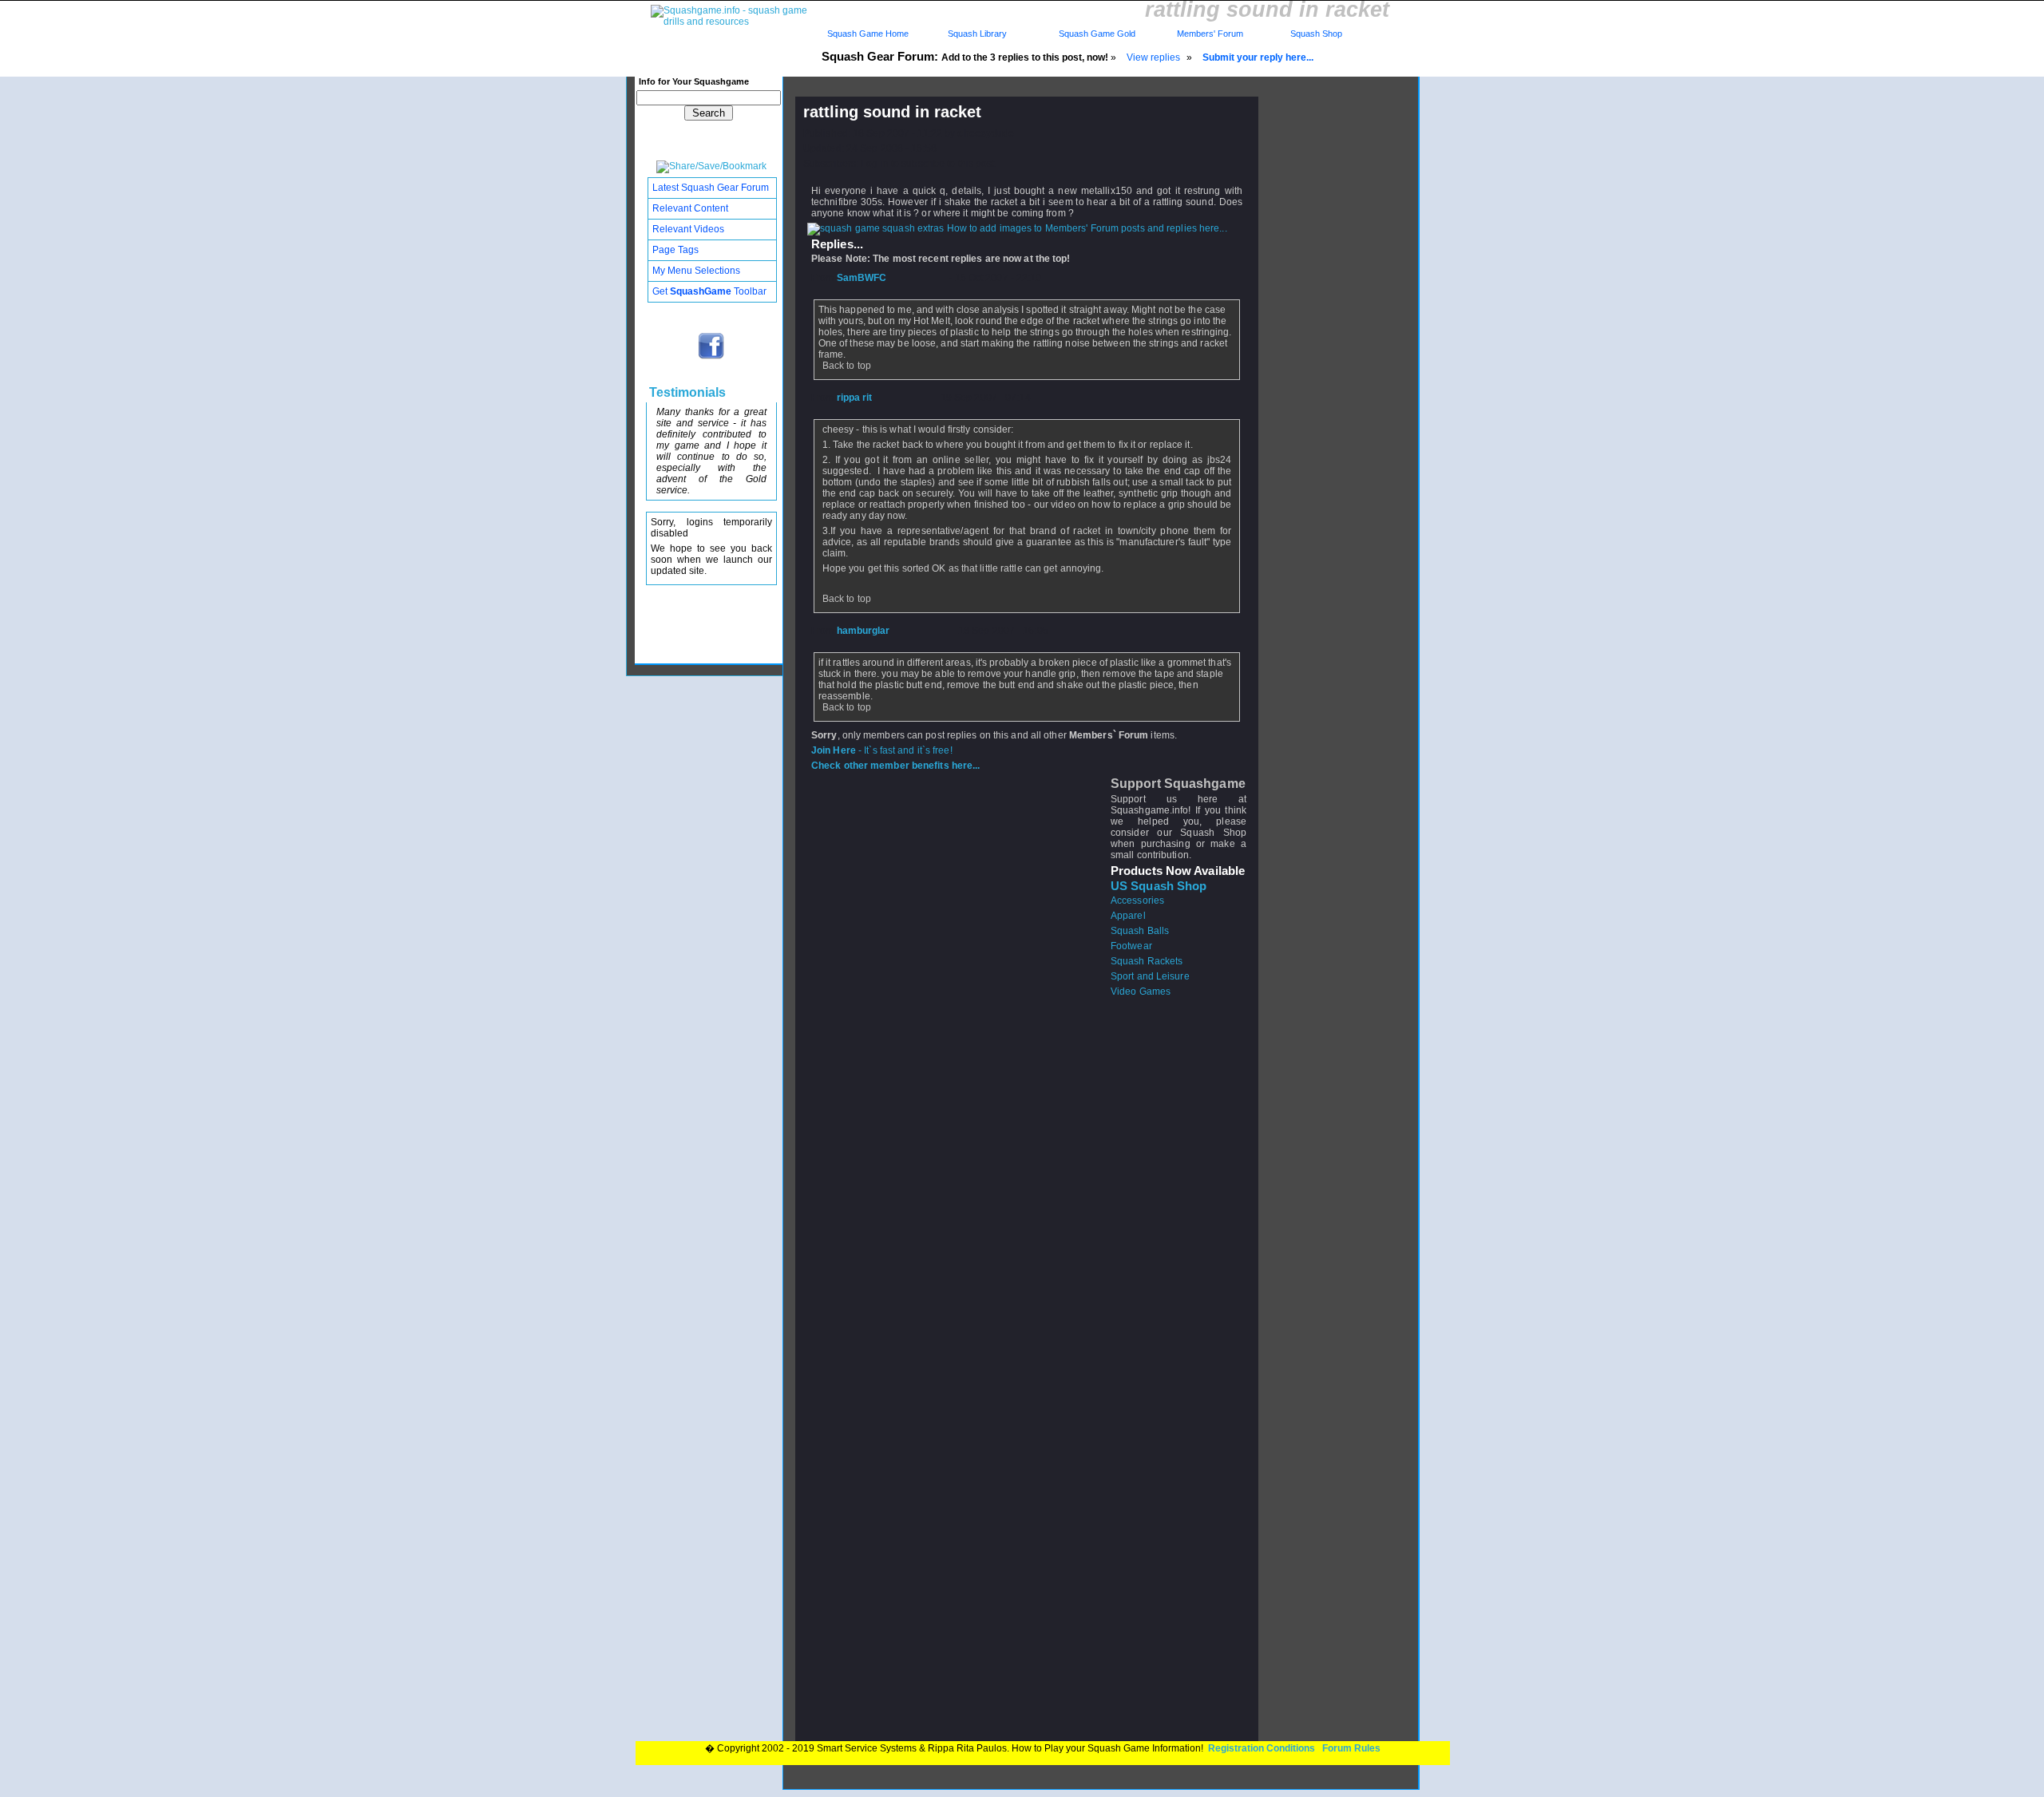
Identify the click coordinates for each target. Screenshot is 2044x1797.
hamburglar (864, 631)
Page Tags (675, 250)
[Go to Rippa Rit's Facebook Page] (712, 358)
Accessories (1137, 900)
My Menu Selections (696, 271)
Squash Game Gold (1097, 34)
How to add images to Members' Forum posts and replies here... (1086, 228)
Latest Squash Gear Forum (711, 188)
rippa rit (855, 398)
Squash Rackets (1147, 961)
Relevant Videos (688, 229)
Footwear (1131, 946)
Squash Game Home (868, 34)
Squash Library (975, 34)
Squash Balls (1140, 931)
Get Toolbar (709, 291)
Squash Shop (1316, 34)
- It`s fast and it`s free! (882, 750)
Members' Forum (1209, 34)
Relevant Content (690, 208)
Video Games (1141, 992)
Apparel (1128, 916)
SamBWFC (862, 278)
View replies (1153, 57)
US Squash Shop (1159, 886)
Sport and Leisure (1150, 976)
